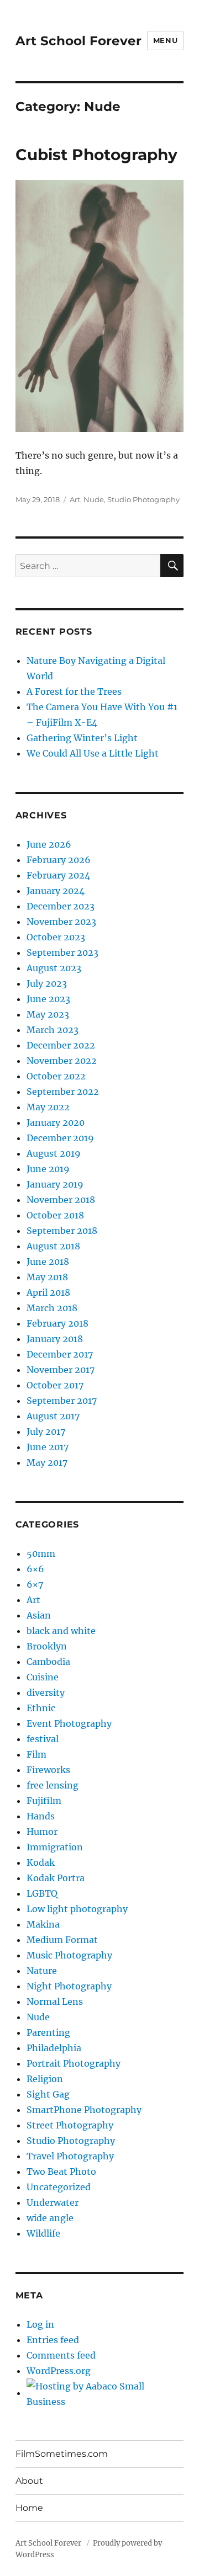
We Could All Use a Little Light (93, 753)
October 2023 (56, 937)
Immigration (55, 1847)
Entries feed (53, 2340)
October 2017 (55, 1385)
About (29, 2481)
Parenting (48, 2032)
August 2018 (53, 1246)
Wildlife (43, 2233)
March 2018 (52, 1308)
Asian (39, 1615)
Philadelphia (54, 2048)
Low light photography (77, 1909)
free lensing (53, 1785)
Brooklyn (47, 1646)
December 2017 (60, 1354)
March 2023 (53, 1030)
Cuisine (43, 1677)
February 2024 (58, 875)
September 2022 (63, 1092)
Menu (165, 40)
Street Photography (70, 2125)
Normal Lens (55, 2002)
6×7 (35, 1584)
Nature (42, 1971)
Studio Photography (143, 499)
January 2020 (56, 1122)
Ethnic (41, 1708)
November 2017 (61, 1370)
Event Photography (69, 1723)
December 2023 (61, 906)
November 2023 (61, 922)
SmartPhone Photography (84, 2110)
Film (36, 1754)
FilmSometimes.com (62, 2454)
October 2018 (55, 1215)
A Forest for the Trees (74, 691)
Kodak (41, 1862)
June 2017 (48, 1447)
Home (29, 2508)
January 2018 (55, 1339)
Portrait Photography (74, 2063)
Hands (41, 1816)
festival (43, 1739)
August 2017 (53, 1416)
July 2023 (47, 983)
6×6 (35, 1569)
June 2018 (48, 1262)
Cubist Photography (96, 155)
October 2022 (56, 1076)
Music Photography (69, 1955)
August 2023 (54, 968)
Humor (42, 1832)
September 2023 (62, 952)
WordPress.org (59, 2371)
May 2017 (47, 1462)
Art (75, 499)
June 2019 (48, 1169)
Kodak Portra (56, 1878)
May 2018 (47, 1277)
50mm (41, 1553)
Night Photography (69, 1986)
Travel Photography (70, 2156)
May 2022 (48, 1107)
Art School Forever (78, 41)
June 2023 (48, 999)
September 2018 (62, 1231)
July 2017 (46, 1431)
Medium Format (62, 1940)
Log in (40, 2324)
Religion (45, 2079)
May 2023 (48, 1014)
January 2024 (56, 891)
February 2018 (57, 1323)
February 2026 (59, 860)
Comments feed (61, 2355)
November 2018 (61, 1200)
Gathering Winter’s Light (82, 738)
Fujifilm (44, 1801)
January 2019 (55, 1184)
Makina (43, 1924)
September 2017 (62, 1401)
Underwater (53, 2202)
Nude (94, 499)
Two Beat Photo (61, 2171)
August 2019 (54, 1153)
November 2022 (62, 1061)
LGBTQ (42, 1893)
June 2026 (49, 844)
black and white (61, 1631)
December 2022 (61, 1045)
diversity (46, 1693)
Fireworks (48, 1770)
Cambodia (48, 1662)
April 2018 (48, 1292)
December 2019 (60, 1138)
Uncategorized (59, 2187)
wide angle (50, 2218)
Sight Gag (48, 2094)
